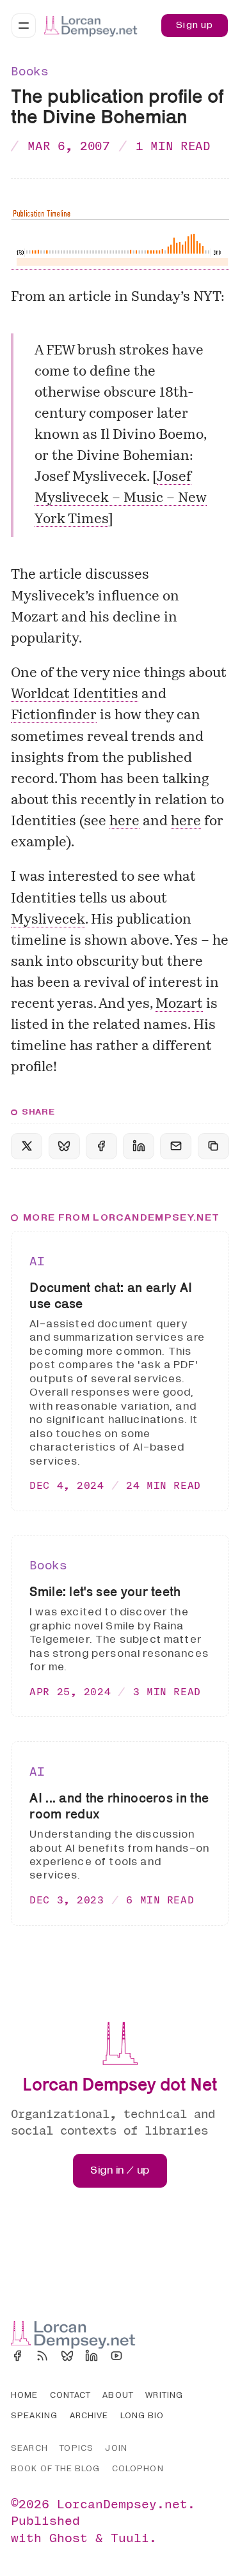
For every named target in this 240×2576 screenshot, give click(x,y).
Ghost (68, 2537)
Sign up (195, 25)
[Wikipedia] (141, 2356)
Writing (164, 2395)
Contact (70, 2395)
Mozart (179, 1004)
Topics (76, 2448)
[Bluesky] (67, 2356)
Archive (89, 2416)
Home (24, 2395)
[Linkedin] (92, 2356)
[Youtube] (116, 2356)
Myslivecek (48, 920)
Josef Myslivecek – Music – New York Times (121, 499)
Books (29, 71)
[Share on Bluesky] (64, 1146)
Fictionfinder (54, 716)
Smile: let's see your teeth (105, 1591)
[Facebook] (17, 2356)
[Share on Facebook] (101, 1146)
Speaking (34, 2416)
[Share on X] (27, 1146)
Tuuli (130, 2537)
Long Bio (142, 2416)
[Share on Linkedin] (139, 1146)
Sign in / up (120, 2170)
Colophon (138, 2469)
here (124, 822)
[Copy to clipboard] (213, 1146)
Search (29, 2448)
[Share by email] (176, 1146)
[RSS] (42, 2356)
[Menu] (24, 26)
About (118, 2395)
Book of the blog (55, 2469)
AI (37, 1261)
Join (116, 2448)
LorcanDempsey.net (122, 2504)
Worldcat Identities (75, 695)
